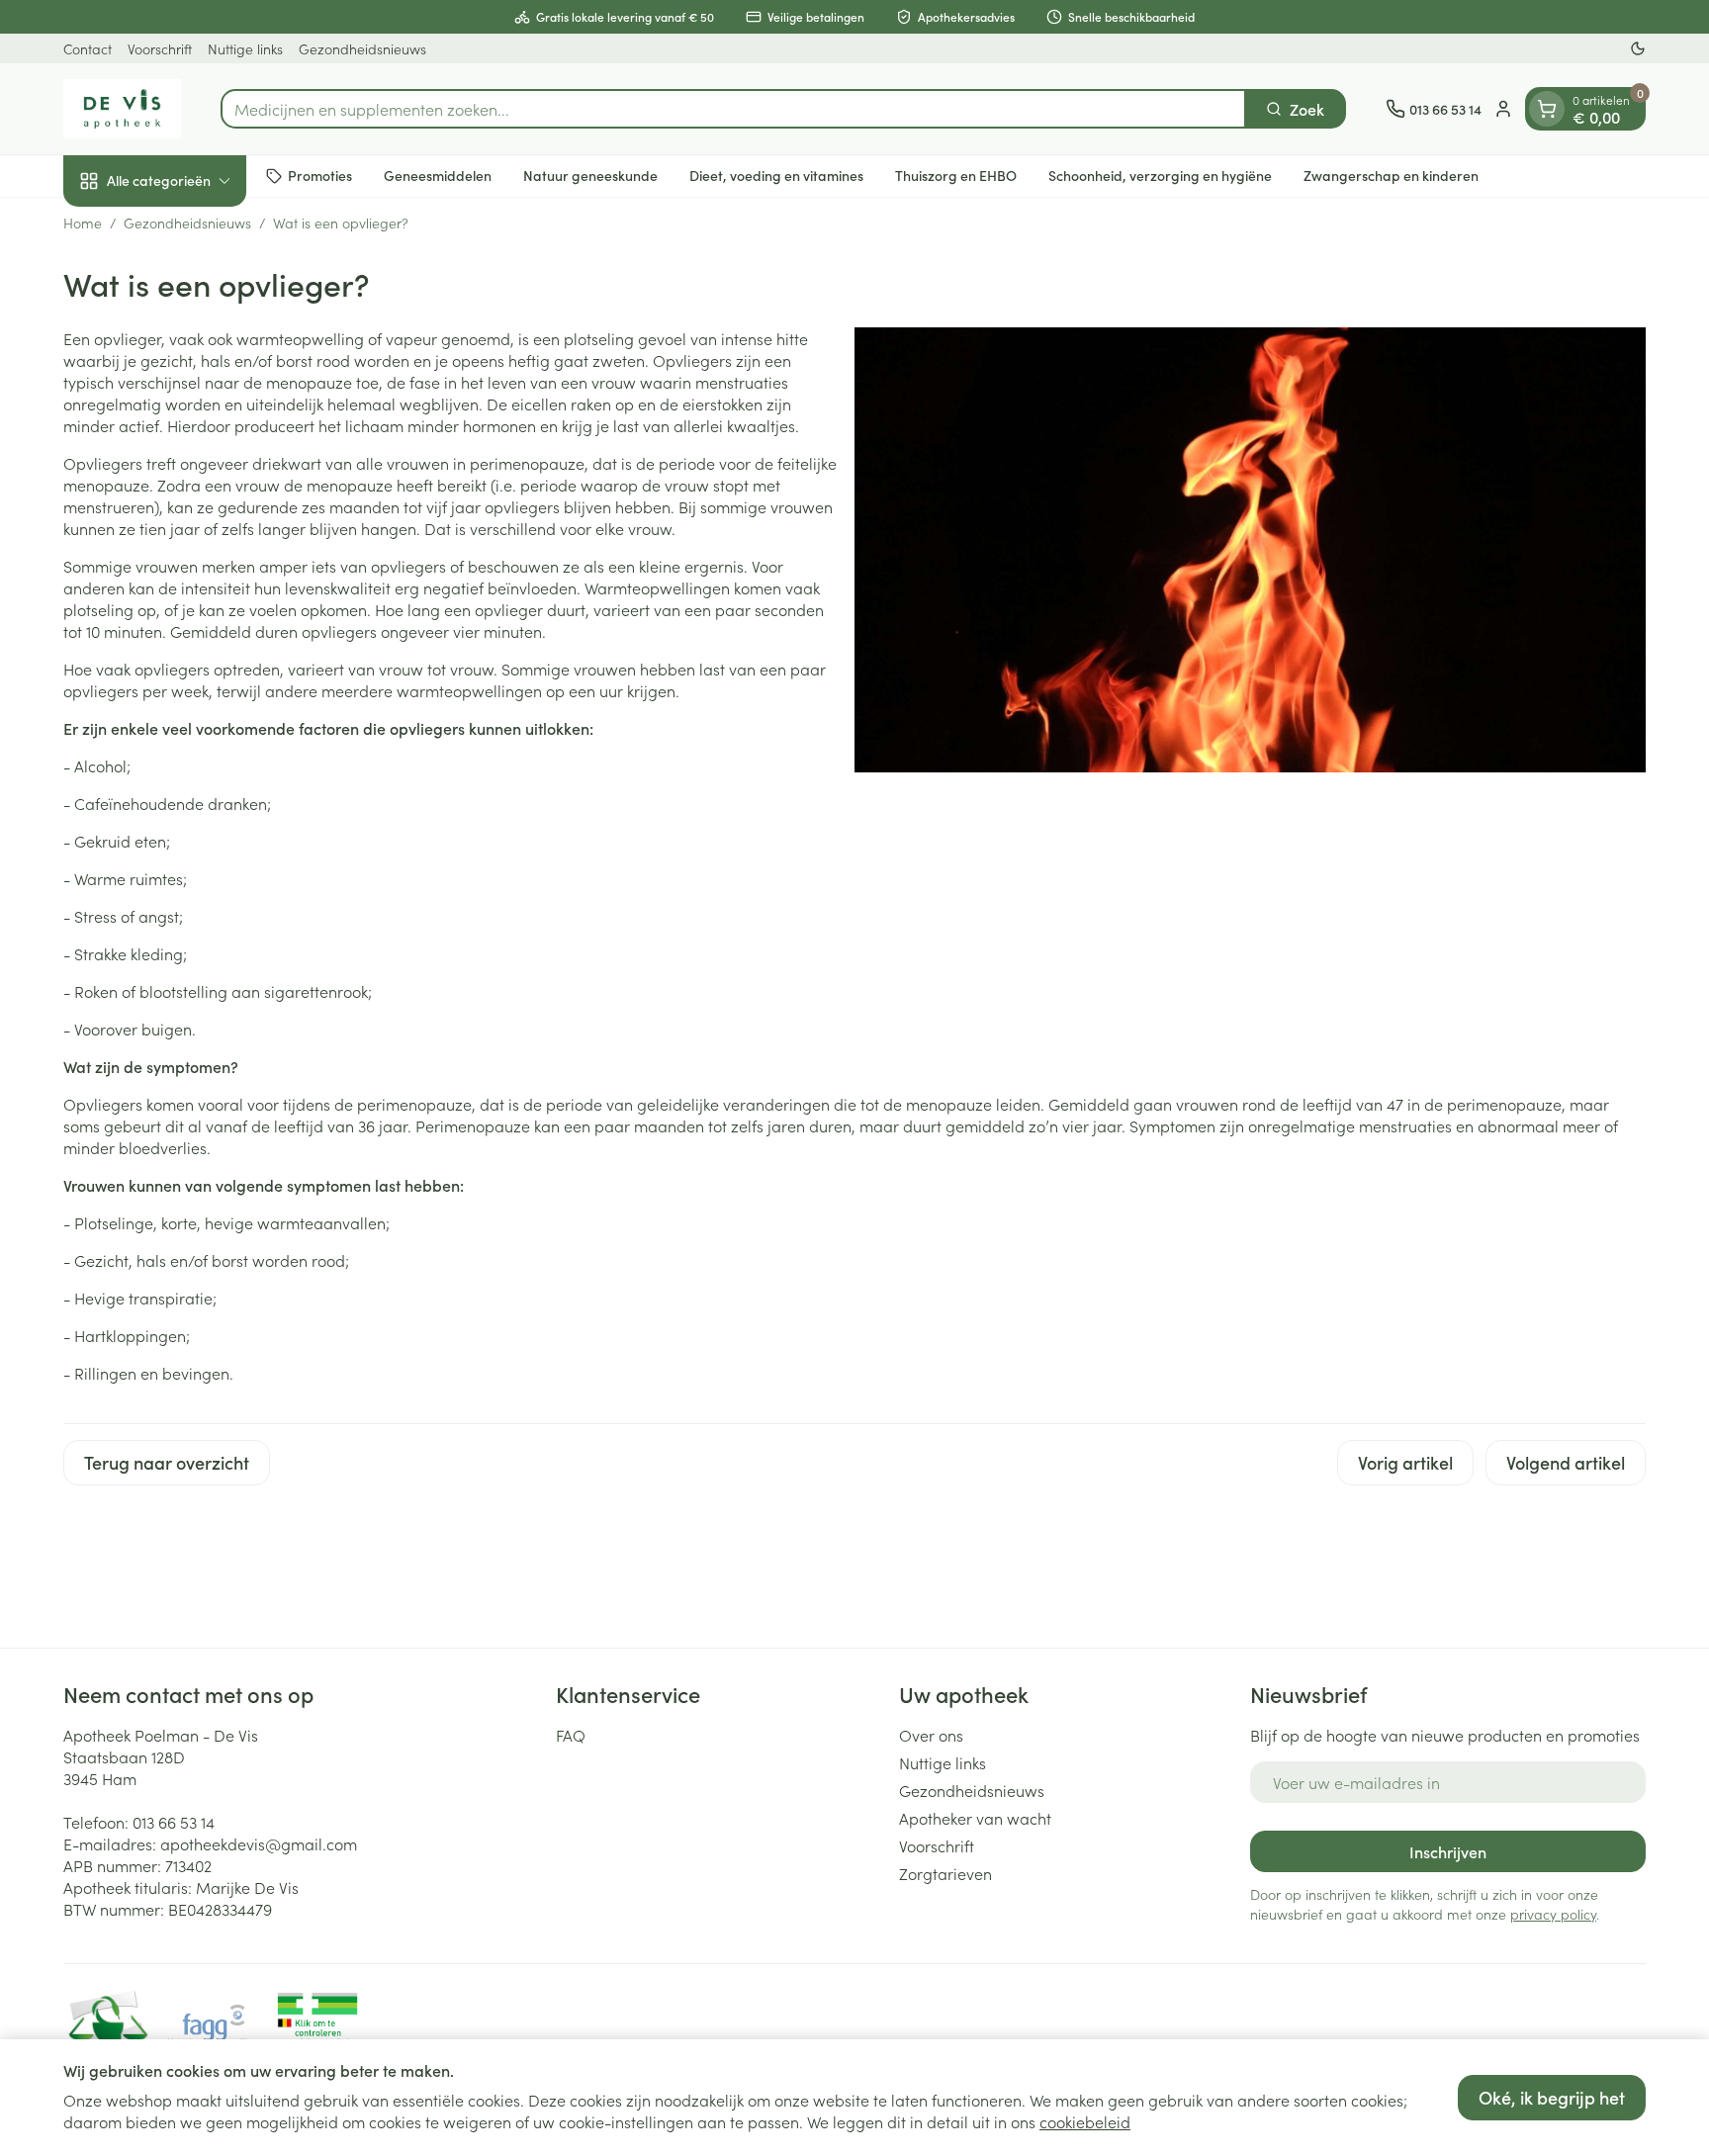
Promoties (320, 175)
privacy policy (1553, 1914)
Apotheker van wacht (975, 1818)
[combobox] (733, 109)
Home (83, 223)
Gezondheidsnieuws (362, 48)
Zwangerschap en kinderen (1391, 175)
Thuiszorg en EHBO (956, 175)
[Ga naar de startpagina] (122, 109)
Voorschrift (160, 48)
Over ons (931, 1735)
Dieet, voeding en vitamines (776, 175)
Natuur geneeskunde (590, 175)
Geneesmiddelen (438, 175)
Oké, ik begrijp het (1552, 2097)
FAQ (571, 1735)
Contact (88, 48)
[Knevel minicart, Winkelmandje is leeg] (1547, 109)
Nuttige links (245, 48)
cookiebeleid (1085, 2121)
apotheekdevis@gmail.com (259, 1843)
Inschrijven (1448, 1851)
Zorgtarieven (945, 1873)
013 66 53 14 (174, 1822)
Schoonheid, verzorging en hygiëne (1160, 175)
